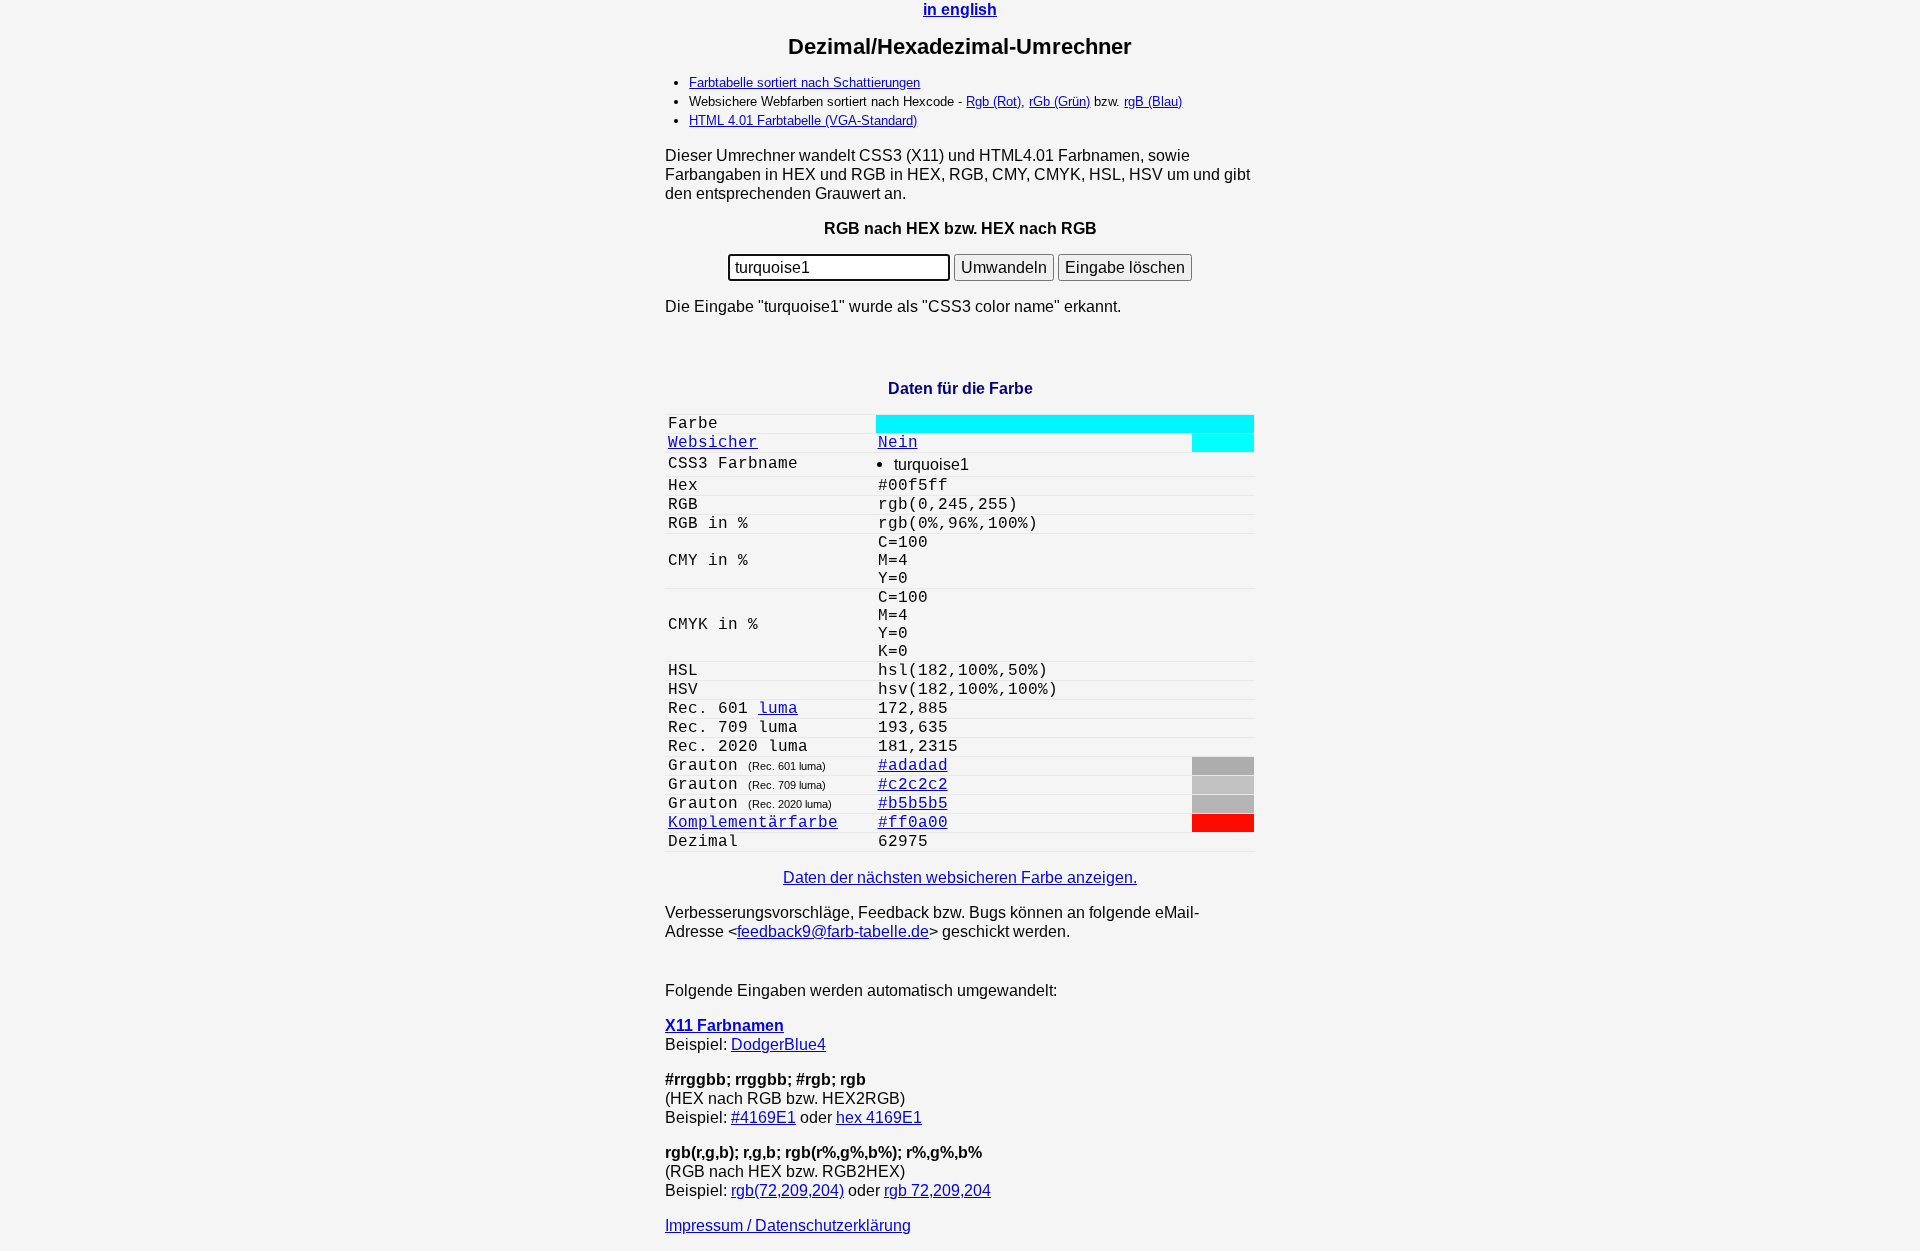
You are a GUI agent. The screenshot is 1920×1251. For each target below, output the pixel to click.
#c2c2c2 (913, 785)
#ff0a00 (913, 823)
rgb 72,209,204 (937, 1190)
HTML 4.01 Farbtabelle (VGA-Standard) (803, 120)
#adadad (913, 766)
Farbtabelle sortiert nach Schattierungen (804, 82)
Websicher (713, 443)
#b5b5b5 (913, 804)
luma (778, 709)
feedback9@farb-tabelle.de (833, 931)
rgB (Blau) (1153, 101)
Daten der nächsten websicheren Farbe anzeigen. (960, 877)
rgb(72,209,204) (787, 1190)
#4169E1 (763, 1117)
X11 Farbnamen (724, 1025)
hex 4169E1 (879, 1117)
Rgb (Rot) (993, 101)
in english (960, 9)
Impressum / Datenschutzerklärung (788, 1225)
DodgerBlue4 (778, 1044)
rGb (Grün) (1059, 101)
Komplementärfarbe (753, 823)
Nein (898, 443)
